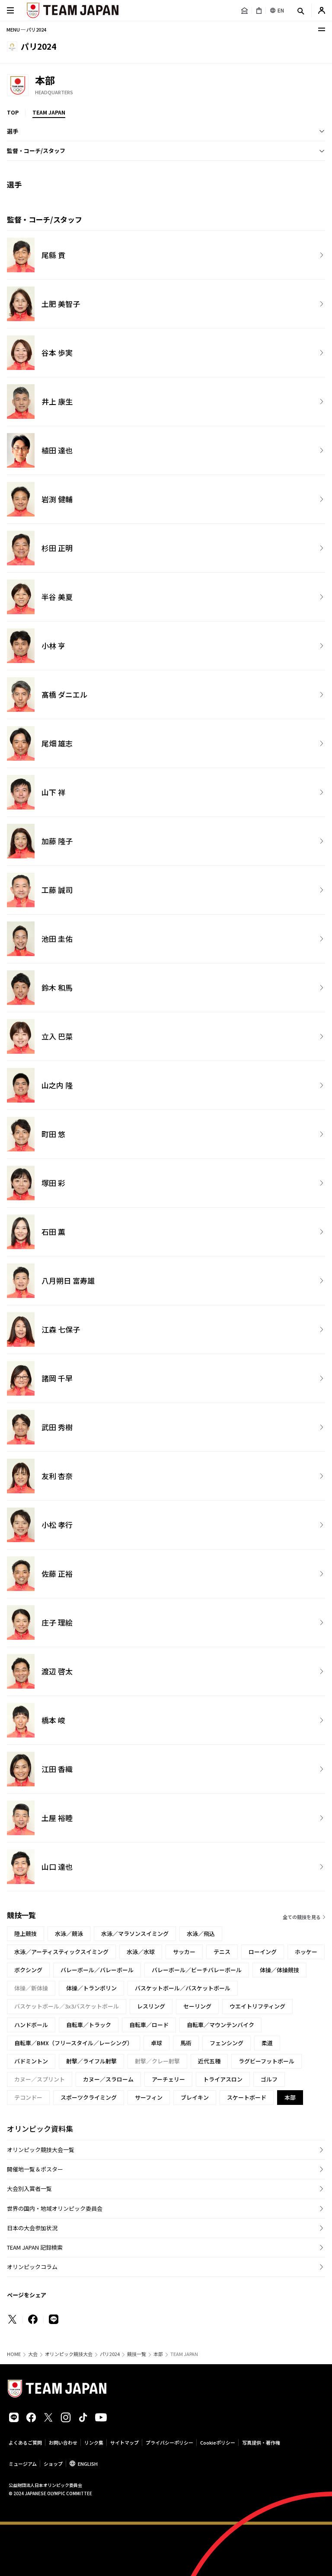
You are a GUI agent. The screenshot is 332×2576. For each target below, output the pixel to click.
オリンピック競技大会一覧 (41, 2150)
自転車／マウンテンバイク (220, 2025)
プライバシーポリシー (169, 2442)
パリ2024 (110, 2354)
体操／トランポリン (91, 1988)
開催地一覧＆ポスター (35, 2169)
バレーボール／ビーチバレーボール (197, 1970)
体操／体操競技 (279, 1970)
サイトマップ (124, 2442)
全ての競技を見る (302, 1917)
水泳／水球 (141, 1952)
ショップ (53, 2464)
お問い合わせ (63, 2442)
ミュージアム (23, 2464)
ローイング (263, 1952)
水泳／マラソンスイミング (135, 1934)
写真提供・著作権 (261, 2442)
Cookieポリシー (218, 2442)
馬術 (186, 2043)
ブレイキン (195, 2097)
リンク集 (94, 2442)
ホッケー (306, 1952)
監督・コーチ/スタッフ (36, 151)
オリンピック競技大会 (69, 2354)
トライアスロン (223, 2079)
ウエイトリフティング (257, 2006)
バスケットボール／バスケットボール (183, 1988)
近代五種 (209, 2061)
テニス (222, 1952)
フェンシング (227, 2043)
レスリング (151, 2006)
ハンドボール (31, 2025)
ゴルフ (269, 2079)
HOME (14, 2354)
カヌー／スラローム (108, 2079)
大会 (33, 2354)
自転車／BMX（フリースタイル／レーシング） (73, 2043)
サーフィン (149, 2097)
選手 (13, 131)
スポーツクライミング (89, 2097)
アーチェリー (168, 2079)
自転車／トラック (89, 2025)
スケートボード (247, 2097)
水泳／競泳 (69, 1934)
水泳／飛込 (201, 1934)
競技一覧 (137, 2354)
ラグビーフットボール (267, 2061)
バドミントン (31, 2061)
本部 (158, 2354)
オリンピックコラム (32, 2267)
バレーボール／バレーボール (97, 1970)
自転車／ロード (149, 2025)
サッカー (184, 1952)
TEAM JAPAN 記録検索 (35, 2247)
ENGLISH (88, 2464)
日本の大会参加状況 (32, 2228)
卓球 (156, 2043)
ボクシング (28, 1970)
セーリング (197, 2006)
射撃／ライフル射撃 (91, 2061)
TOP (13, 112)
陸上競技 (26, 1934)
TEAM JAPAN (49, 112)
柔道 (267, 2043)
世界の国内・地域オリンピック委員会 (55, 2208)
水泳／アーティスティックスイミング (61, 1952)
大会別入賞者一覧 (29, 2189)
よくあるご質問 (25, 2442)
